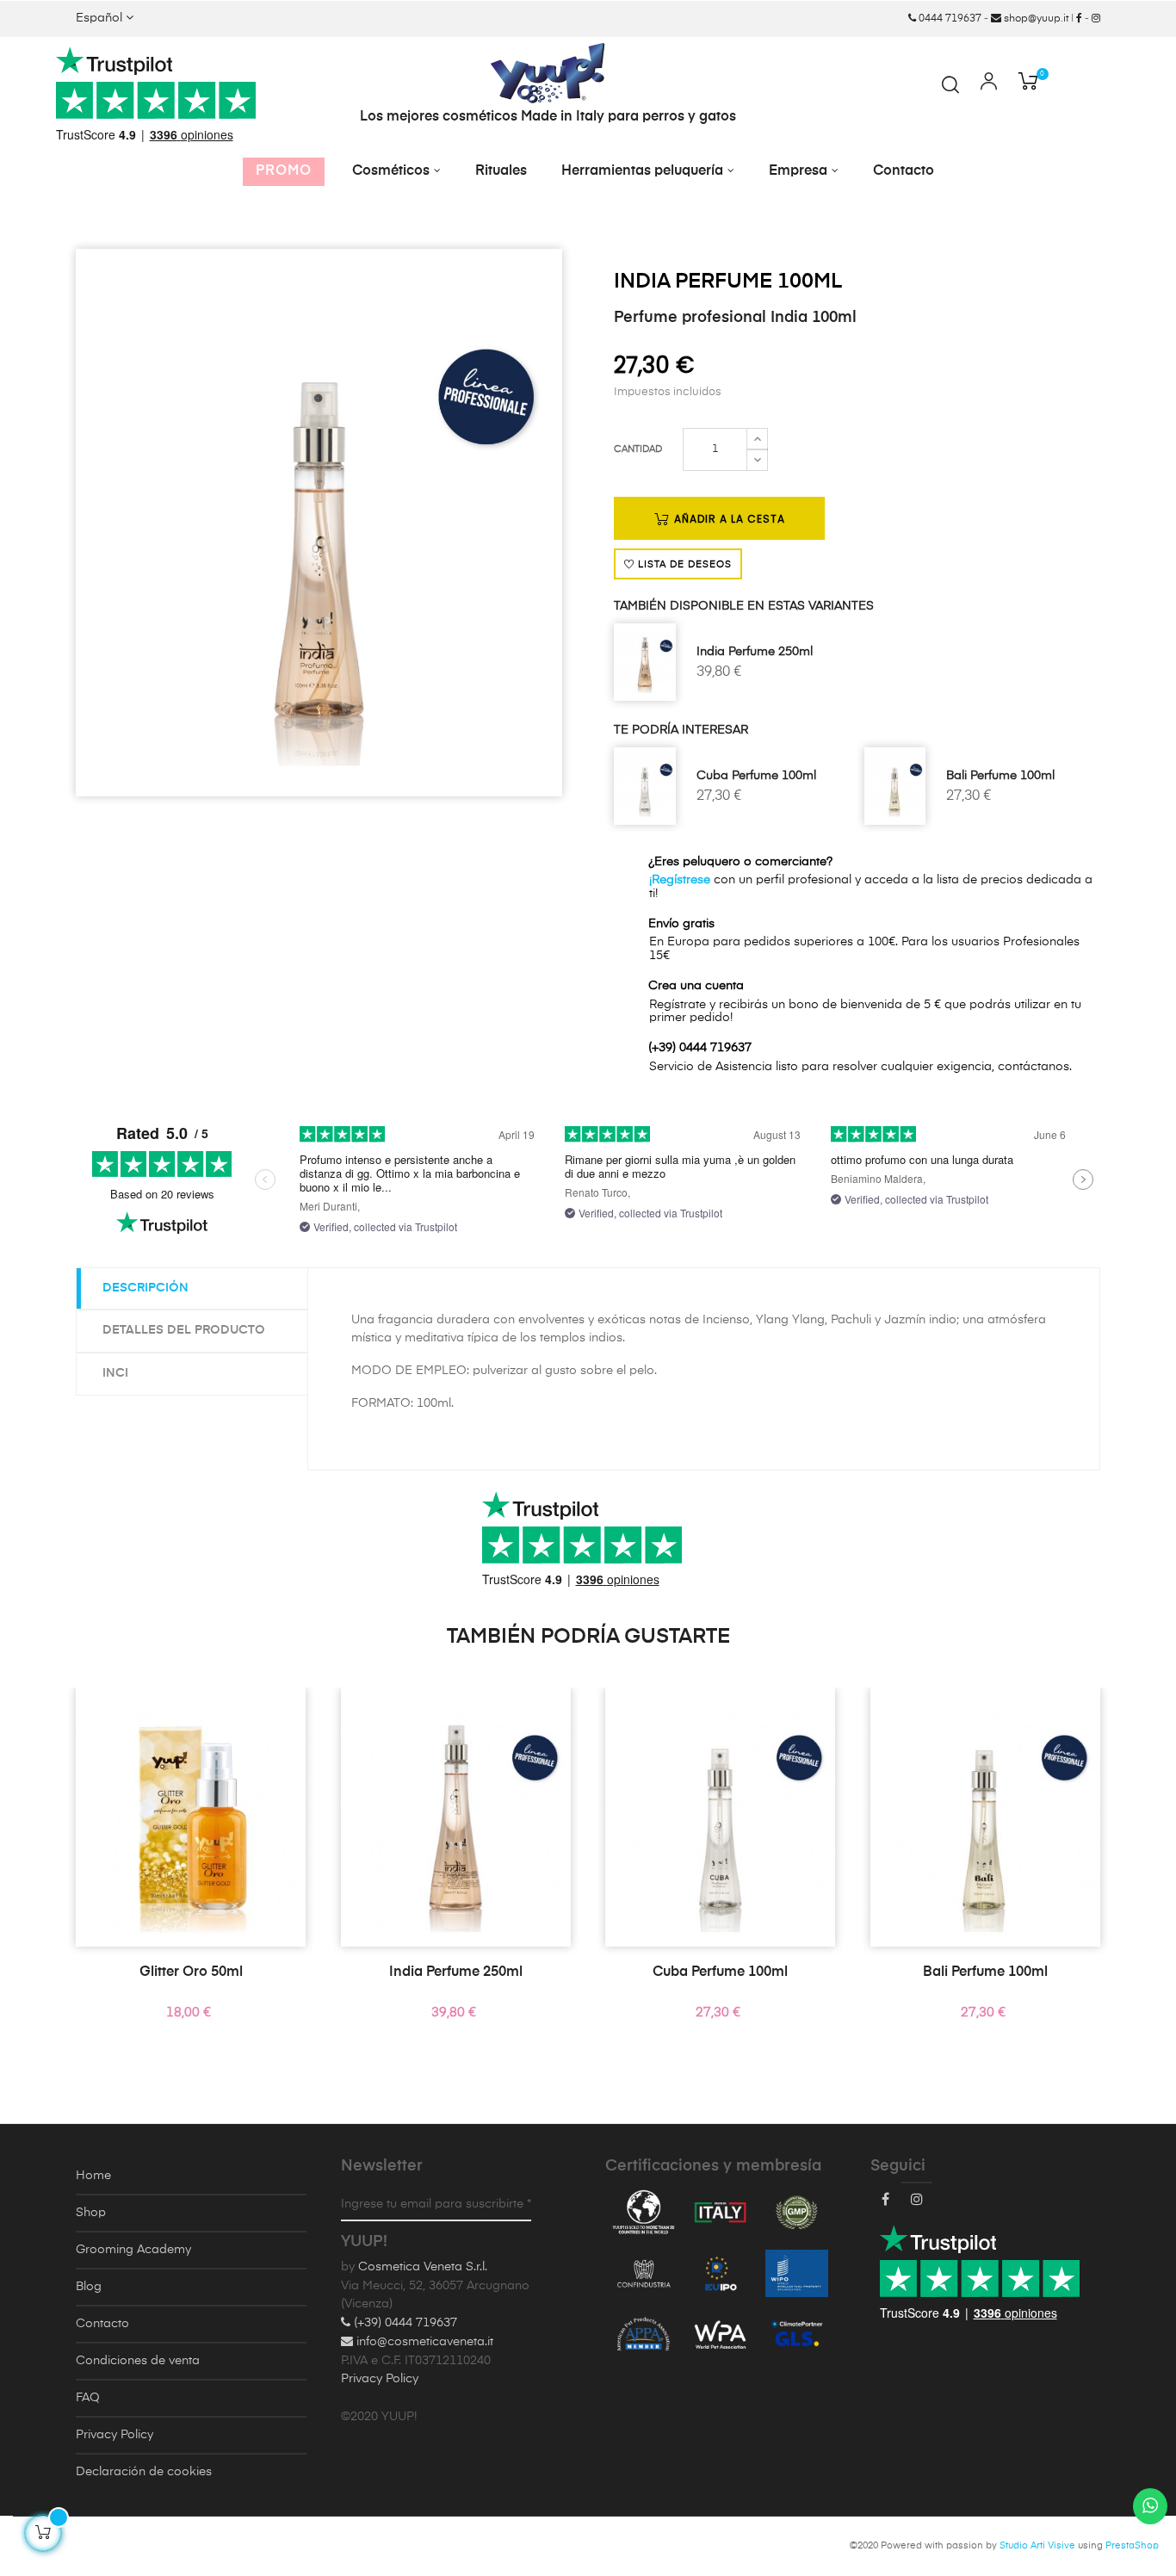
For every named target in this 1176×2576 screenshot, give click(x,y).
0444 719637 (949, 19)
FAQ (88, 2398)
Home (93, 2176)
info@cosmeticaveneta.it (423, 2342)
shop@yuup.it (1035, 19)
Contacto (102, 2324)
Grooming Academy (133, 2250)
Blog (89, 2287)
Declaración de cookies (144, 2472)
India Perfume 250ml (755, 652)
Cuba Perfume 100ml (756, 776)
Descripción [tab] (145, 1288)
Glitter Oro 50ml (191, 1972)
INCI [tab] (115, 1373)
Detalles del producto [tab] (184, 1330)
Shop (91, 2213)
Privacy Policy (115, 2435)
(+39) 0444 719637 (404, 2323)
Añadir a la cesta (728, 519)
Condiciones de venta (138, 2361)
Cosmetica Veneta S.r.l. (423, 2267)
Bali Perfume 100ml (1000, 776)
